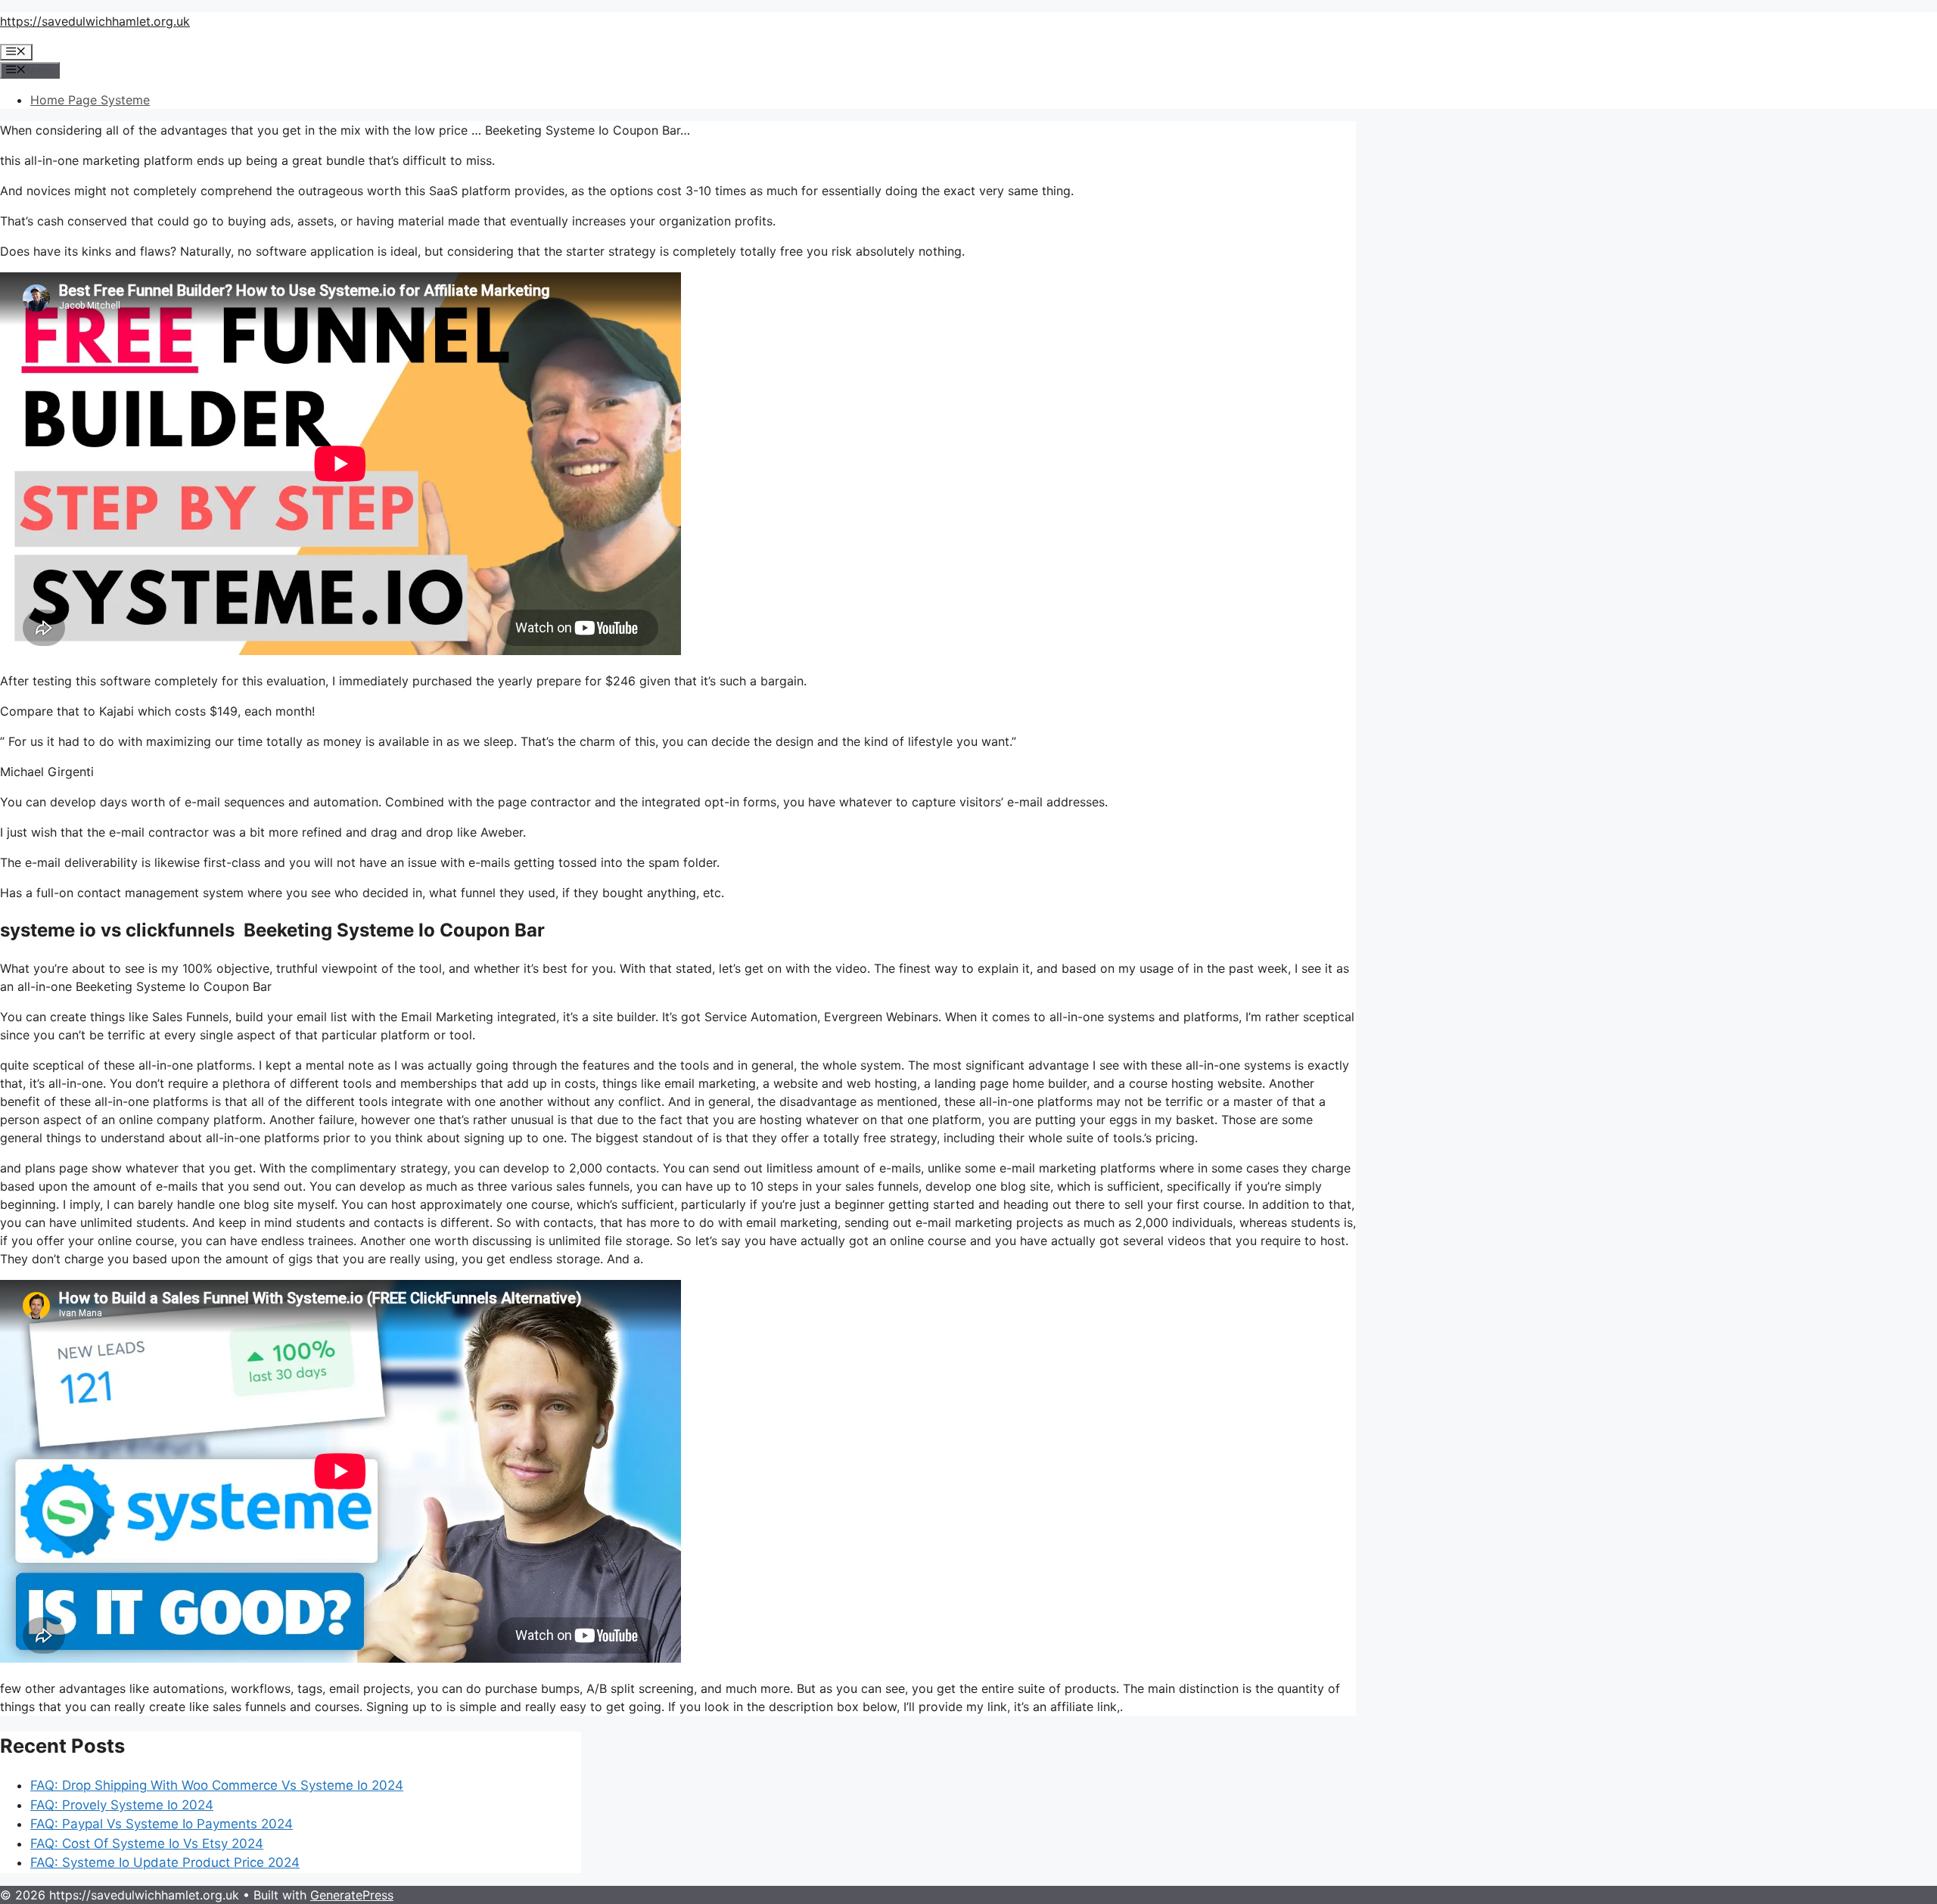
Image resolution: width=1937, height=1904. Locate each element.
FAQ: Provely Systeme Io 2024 (122, 1805)
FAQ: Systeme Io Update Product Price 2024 (165, 1862)
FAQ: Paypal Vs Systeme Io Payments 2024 (162, 1824)
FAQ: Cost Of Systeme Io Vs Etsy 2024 (147, 1843)
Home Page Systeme (90, 100)
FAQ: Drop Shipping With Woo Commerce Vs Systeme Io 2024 (217, 1785)
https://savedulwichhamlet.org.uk (95, 21)
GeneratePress (352, 1895)
